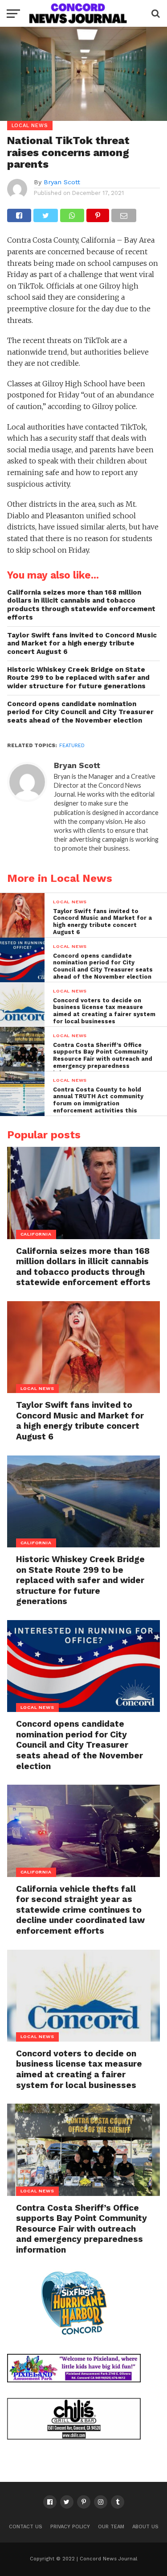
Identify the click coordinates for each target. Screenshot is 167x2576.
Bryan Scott (62, 182)
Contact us (26, 2527)
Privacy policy (70, 2527)
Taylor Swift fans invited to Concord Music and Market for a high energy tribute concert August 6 (82, 643)
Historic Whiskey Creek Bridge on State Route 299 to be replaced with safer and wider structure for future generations (78, 678)
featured (72, 746)
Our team (111, 2527)
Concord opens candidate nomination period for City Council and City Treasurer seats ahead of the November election (80, 712)
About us (145, 2527)
